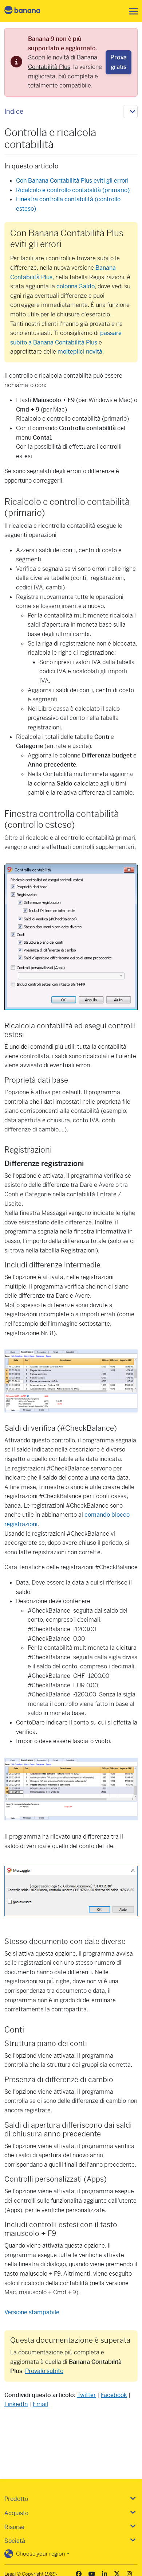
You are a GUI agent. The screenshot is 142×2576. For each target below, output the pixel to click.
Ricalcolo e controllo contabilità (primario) (73, 190)
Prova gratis (119, 62)
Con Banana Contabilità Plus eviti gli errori (72, 181)
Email (40, 2404)
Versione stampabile (32, 2312)
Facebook (114, 2395)
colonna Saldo (76, 286)
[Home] (28, 11)
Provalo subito (44, 2371)
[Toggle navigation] (131, 11)
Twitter (86, 2395)
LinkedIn (16, 2404)
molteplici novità (80, 352)
